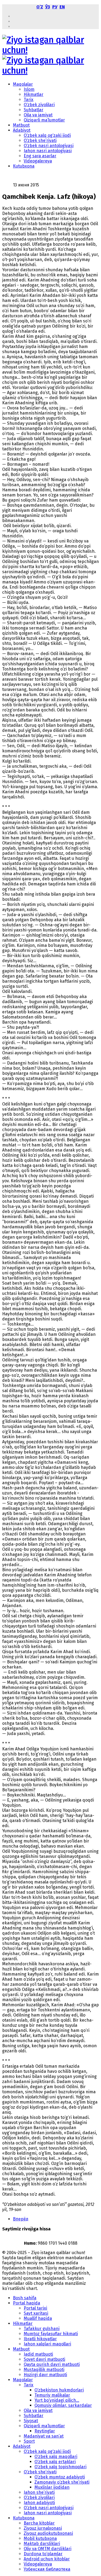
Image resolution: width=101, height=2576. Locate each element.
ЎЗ (48, 7)
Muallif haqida (38, 2318)
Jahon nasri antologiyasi (48, 151)
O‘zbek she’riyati (40, 140)
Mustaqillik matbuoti (44, 2370)
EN (62, 7)
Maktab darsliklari (42, 2544)
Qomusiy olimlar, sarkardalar (63, 2405)
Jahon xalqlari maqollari (47, 2344)
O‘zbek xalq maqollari (56, 2457)
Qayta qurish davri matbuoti (52, 2364)
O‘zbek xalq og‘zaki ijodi (47, 135)
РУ (55, 7)
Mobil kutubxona (40, 2538)
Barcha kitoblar (39, 2523)
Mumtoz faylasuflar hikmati (51, 2334)
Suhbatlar (34, 110)
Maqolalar (23, 84)
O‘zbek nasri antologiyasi (49, 146)
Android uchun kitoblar (47, 2559)
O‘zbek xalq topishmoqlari (60, 2467)
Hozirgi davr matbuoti (45, 2375)
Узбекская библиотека (47, 2569)
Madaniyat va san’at (44, 2436)
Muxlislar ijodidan (52, 2487)
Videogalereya (38, 161)
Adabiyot (22, 130)
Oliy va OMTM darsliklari (48, 2549)
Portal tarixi (35, 2308)
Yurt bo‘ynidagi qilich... (57, 2400)
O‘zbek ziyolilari (39, 105)
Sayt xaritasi (36, 2313)
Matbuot (21, 125)
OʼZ (40, 7)
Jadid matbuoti (38, 2354)
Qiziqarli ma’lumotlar (44, 120)
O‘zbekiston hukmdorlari (59, 2390)
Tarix (29, 100)
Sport (29, 2441)
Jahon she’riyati (39, 2492)
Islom (29, 89)
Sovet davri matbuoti (44, 2359)
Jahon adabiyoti (39, 2503)
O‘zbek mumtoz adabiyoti (60, 2477)
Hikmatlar (34, 94)
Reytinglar (45, 2431)
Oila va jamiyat (38, 115)
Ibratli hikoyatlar (40, 2339)
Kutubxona (24, 166)
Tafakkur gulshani (42, 2329)
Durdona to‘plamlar (43, 2554)
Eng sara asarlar (40, 156)
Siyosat (31, 2421)
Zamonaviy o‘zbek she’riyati (62, 2482)
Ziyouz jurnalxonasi (43, 2528)
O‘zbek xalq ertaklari (55, 2462)
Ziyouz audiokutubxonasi (48, 2533)
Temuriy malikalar (52, 2395)
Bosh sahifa (25, 2298)
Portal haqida (27, 2303)
